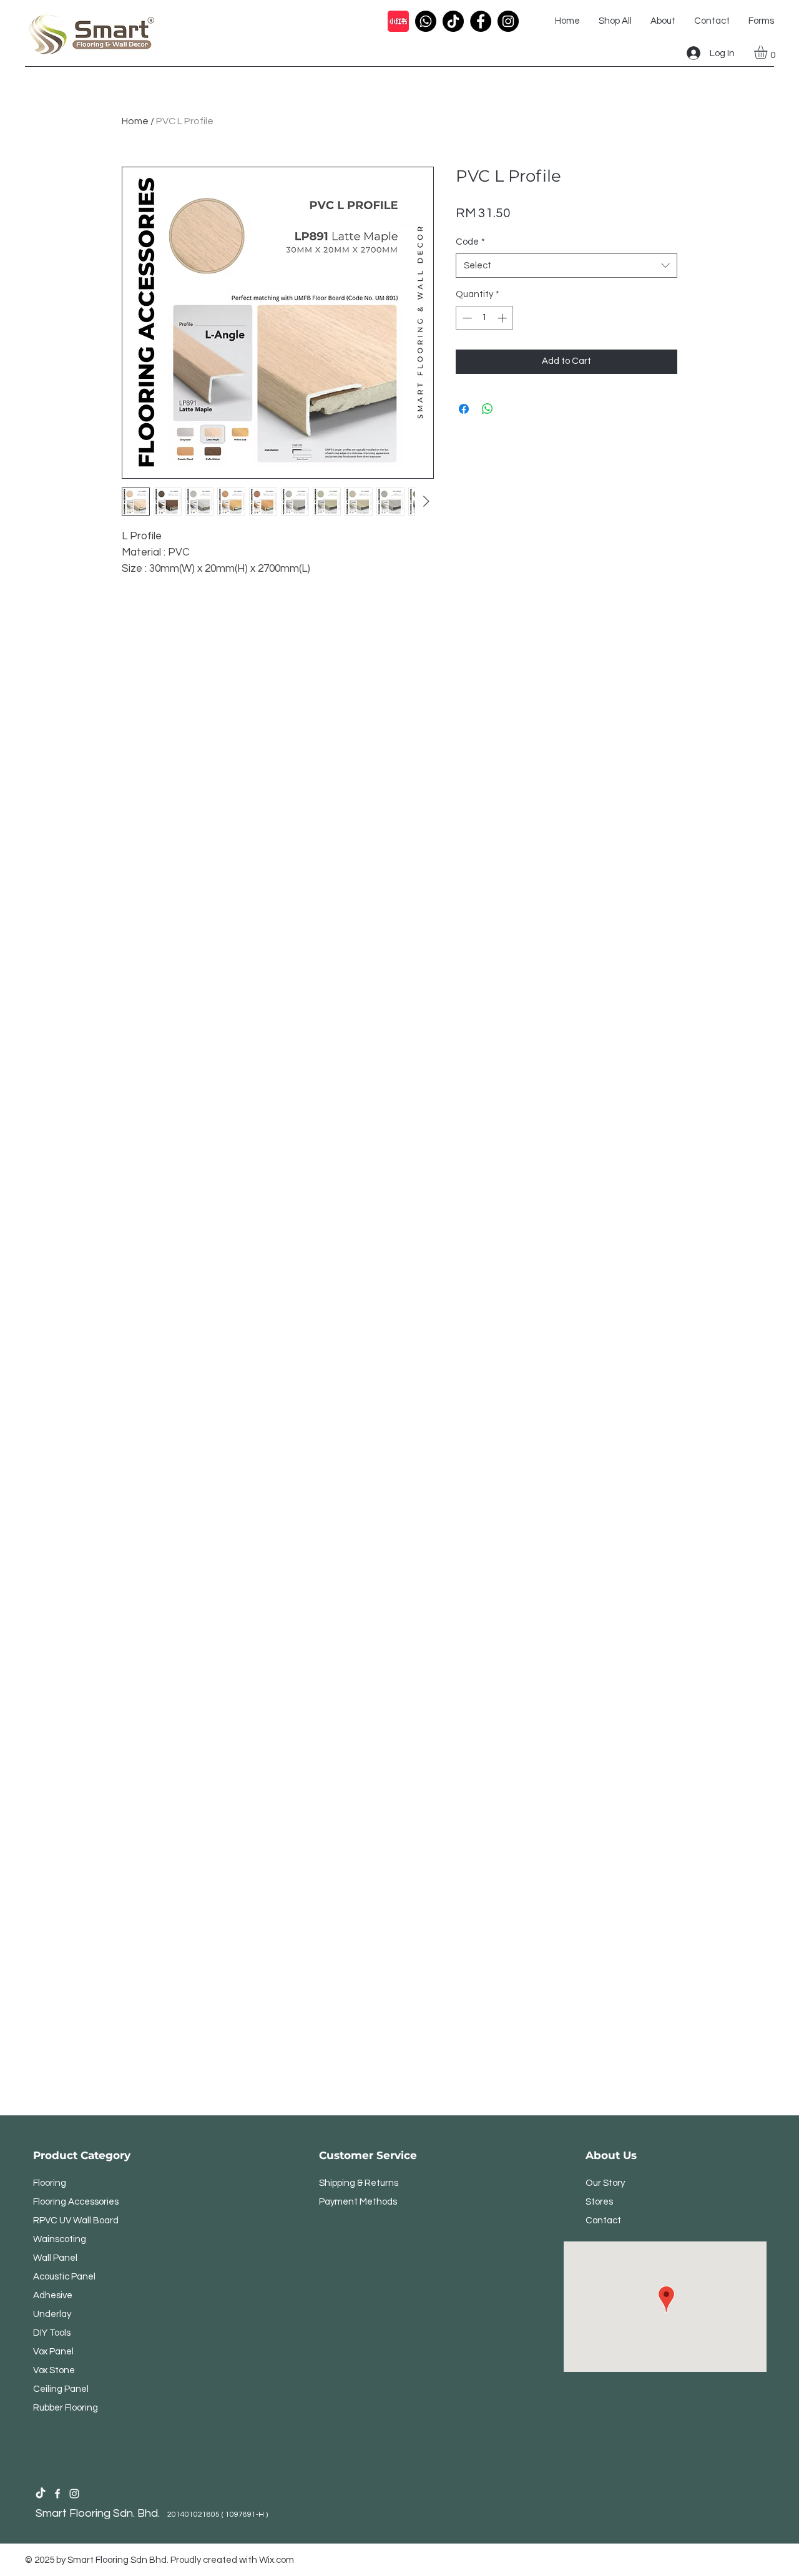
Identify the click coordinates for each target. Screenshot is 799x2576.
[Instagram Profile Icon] (508, 21)
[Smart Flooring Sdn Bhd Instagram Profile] (74, 2494)
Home (135, 121)
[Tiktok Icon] (453, 21)
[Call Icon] (426, 21)
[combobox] (566, 266)
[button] (768, 52)
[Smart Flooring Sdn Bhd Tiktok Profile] (41, 2494)
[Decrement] (466, 318)
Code (470, 242)
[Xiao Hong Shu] (398, 21)
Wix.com (277, 2560)
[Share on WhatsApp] (488, 409)
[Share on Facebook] (464, 409)
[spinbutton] (485, 318)
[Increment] (503, 318)
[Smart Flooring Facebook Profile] (57, 2494)
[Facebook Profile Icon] (481, 21)
